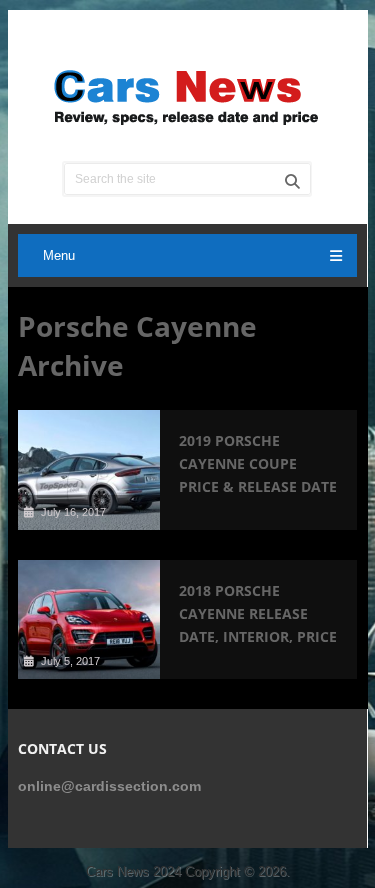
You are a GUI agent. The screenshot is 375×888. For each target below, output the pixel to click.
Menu (59, 255)
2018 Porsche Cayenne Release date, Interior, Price (258, 613)
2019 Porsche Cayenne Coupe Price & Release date (258, 463)
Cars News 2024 (133, 871)
